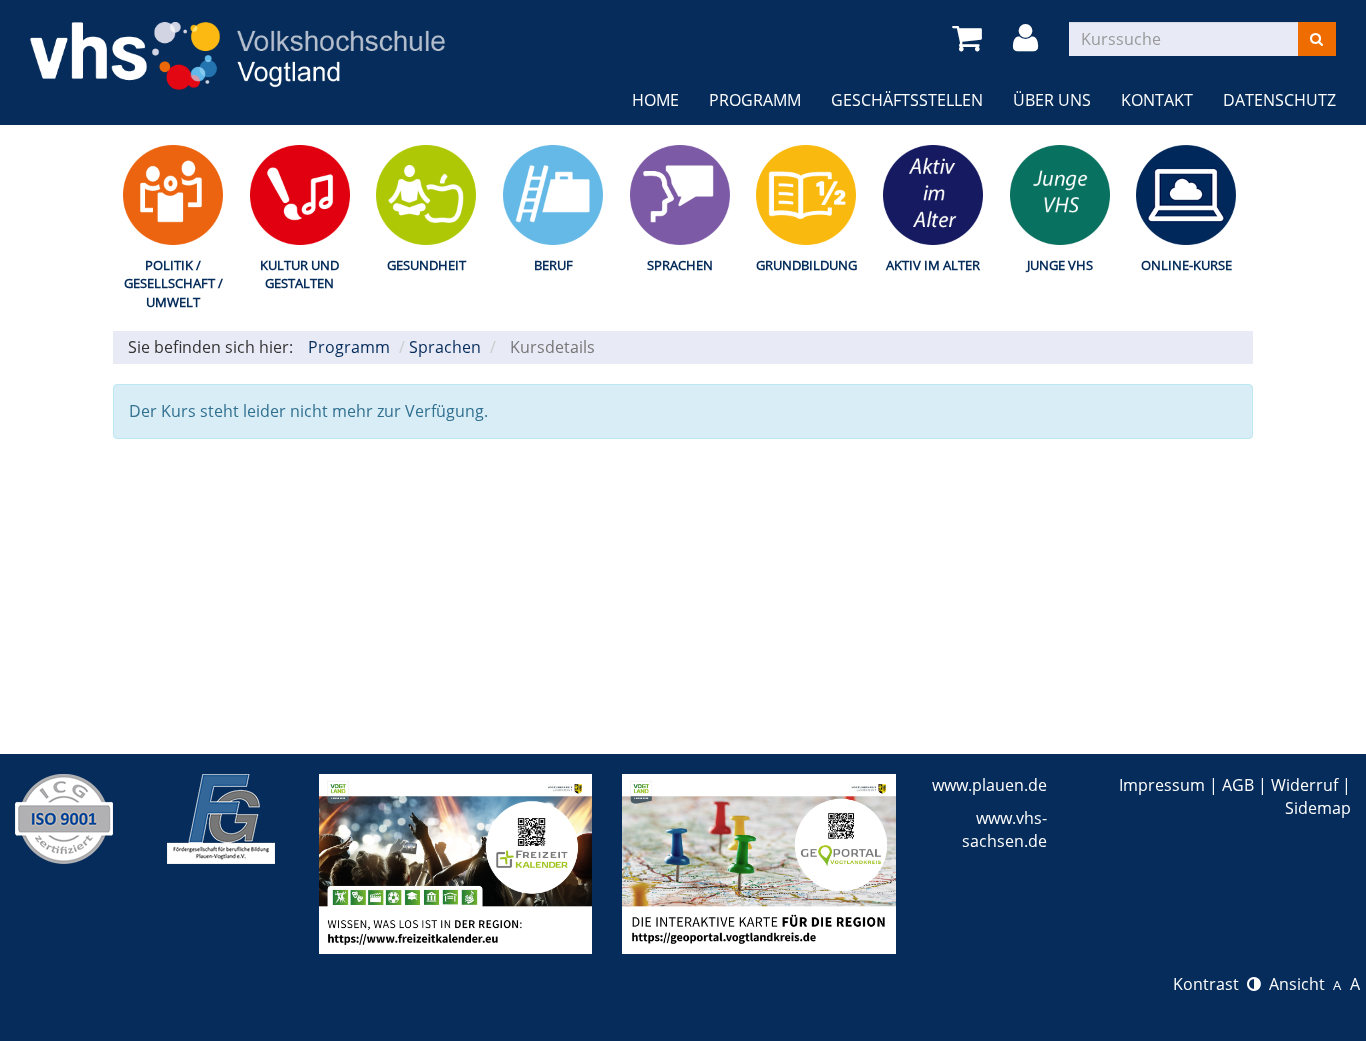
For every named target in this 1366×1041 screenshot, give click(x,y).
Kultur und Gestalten (299, 274)
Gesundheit (426, 265)
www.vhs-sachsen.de (1004, 829)
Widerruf (1304, 785)
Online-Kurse (1186, 265)
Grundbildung (806, 265)
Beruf (553, 265)
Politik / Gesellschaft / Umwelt (173, 283)
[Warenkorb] (970, 38)
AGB (1238, 785)
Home (655, 100)
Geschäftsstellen (907, 100)
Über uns (1052, 100)
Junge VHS (1060, 265)
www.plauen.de (989, 785)
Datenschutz (1279, 100)
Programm (755, 100)
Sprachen (680, 265)
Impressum (1162, 785)
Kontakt (1157, 100)
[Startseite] (237, 43)
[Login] (1029, 38)
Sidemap (1318, 808)
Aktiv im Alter (933, 265)
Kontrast (1210, 984)
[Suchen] (1316, 39)
